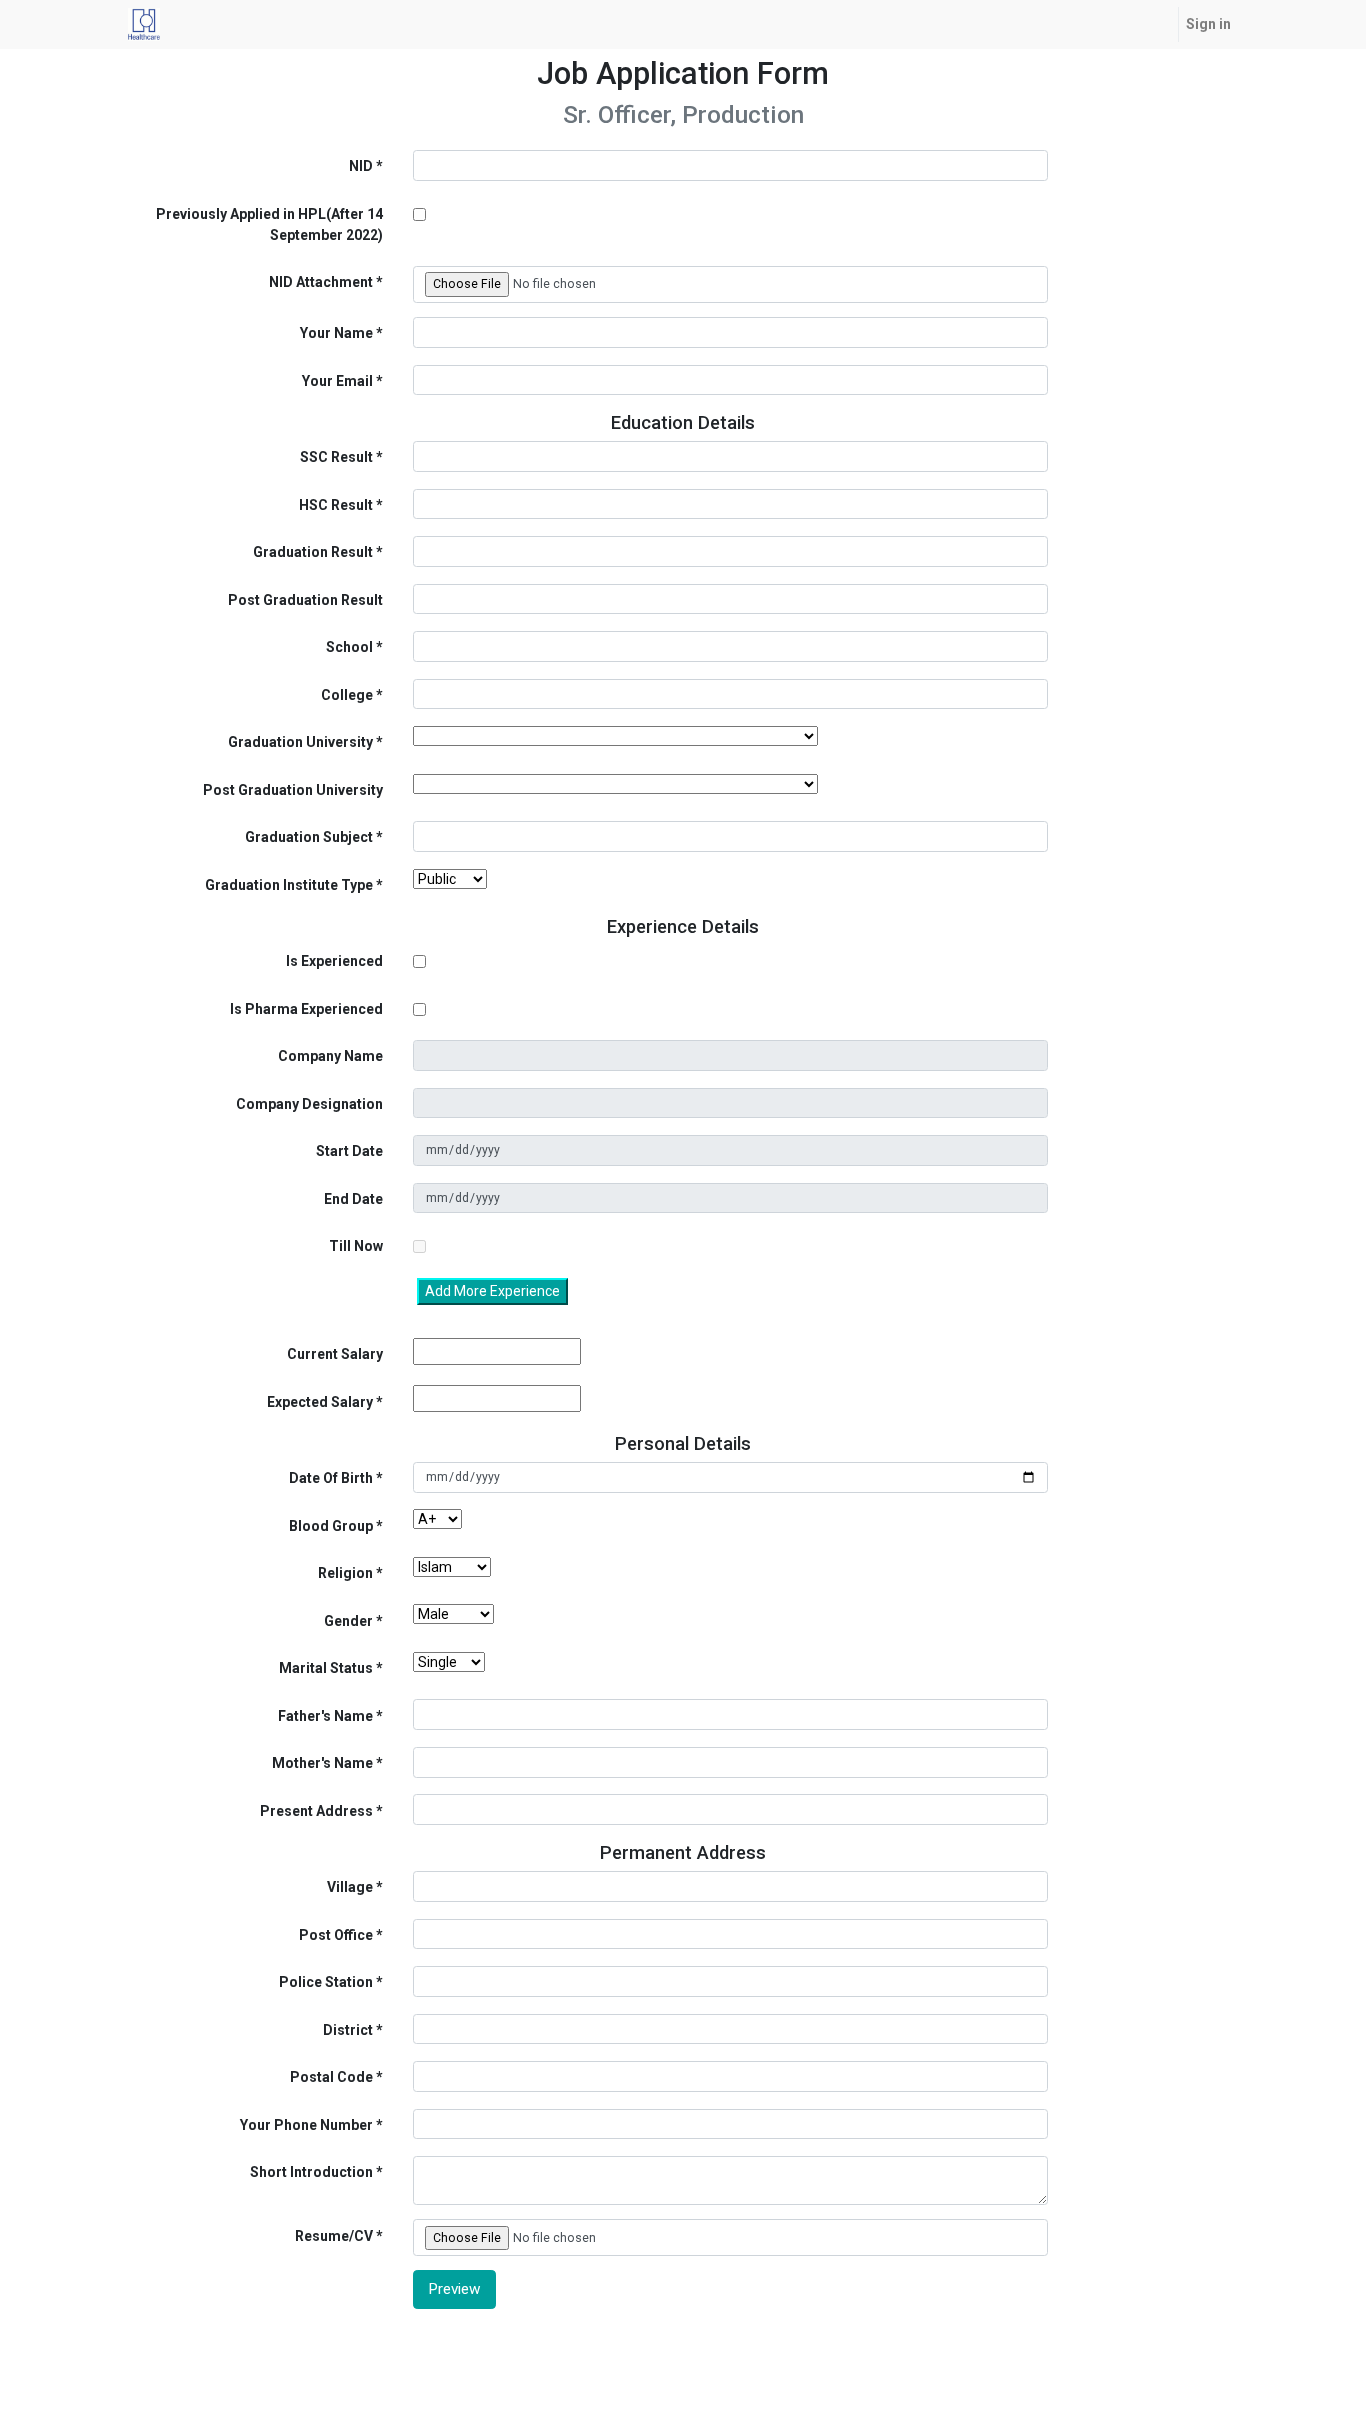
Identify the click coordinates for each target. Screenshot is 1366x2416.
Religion (345, 1573)
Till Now (356, 1246)
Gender (348, 1621)
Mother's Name (322, 1763)
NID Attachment (321, 282)
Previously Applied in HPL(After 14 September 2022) (269, 224)
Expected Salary (320, 1402)
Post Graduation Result (305, 600)
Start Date (349, 1151)
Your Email (337, 381)
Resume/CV (334, 2236)
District (348, 2030)
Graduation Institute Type (289, 885)
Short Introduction (311, 2172)
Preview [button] (454, 2289)
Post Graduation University (293, 790)
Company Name (330, 1056)
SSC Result (336, 457)
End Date (353, 1199)
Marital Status (326, 1668)
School (349, 647)
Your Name (336, 333)
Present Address (316, 1811)
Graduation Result (313, 552)
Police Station (326, 1982)
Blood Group (331, 1526)
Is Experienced (334, 961)
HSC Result (336, 505)
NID (361, 166)
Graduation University (300, 742)
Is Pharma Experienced (306, 1009)
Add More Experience (492, 1291)
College (347, 695)
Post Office (336, 1935)
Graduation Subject (309, 837)
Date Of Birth (331, 1478)
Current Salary (335, 1354)
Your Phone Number (306, 2125)
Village (350, 1887)
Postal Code (331, 2077)
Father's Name (325, 1716)
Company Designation (309, 1104)
